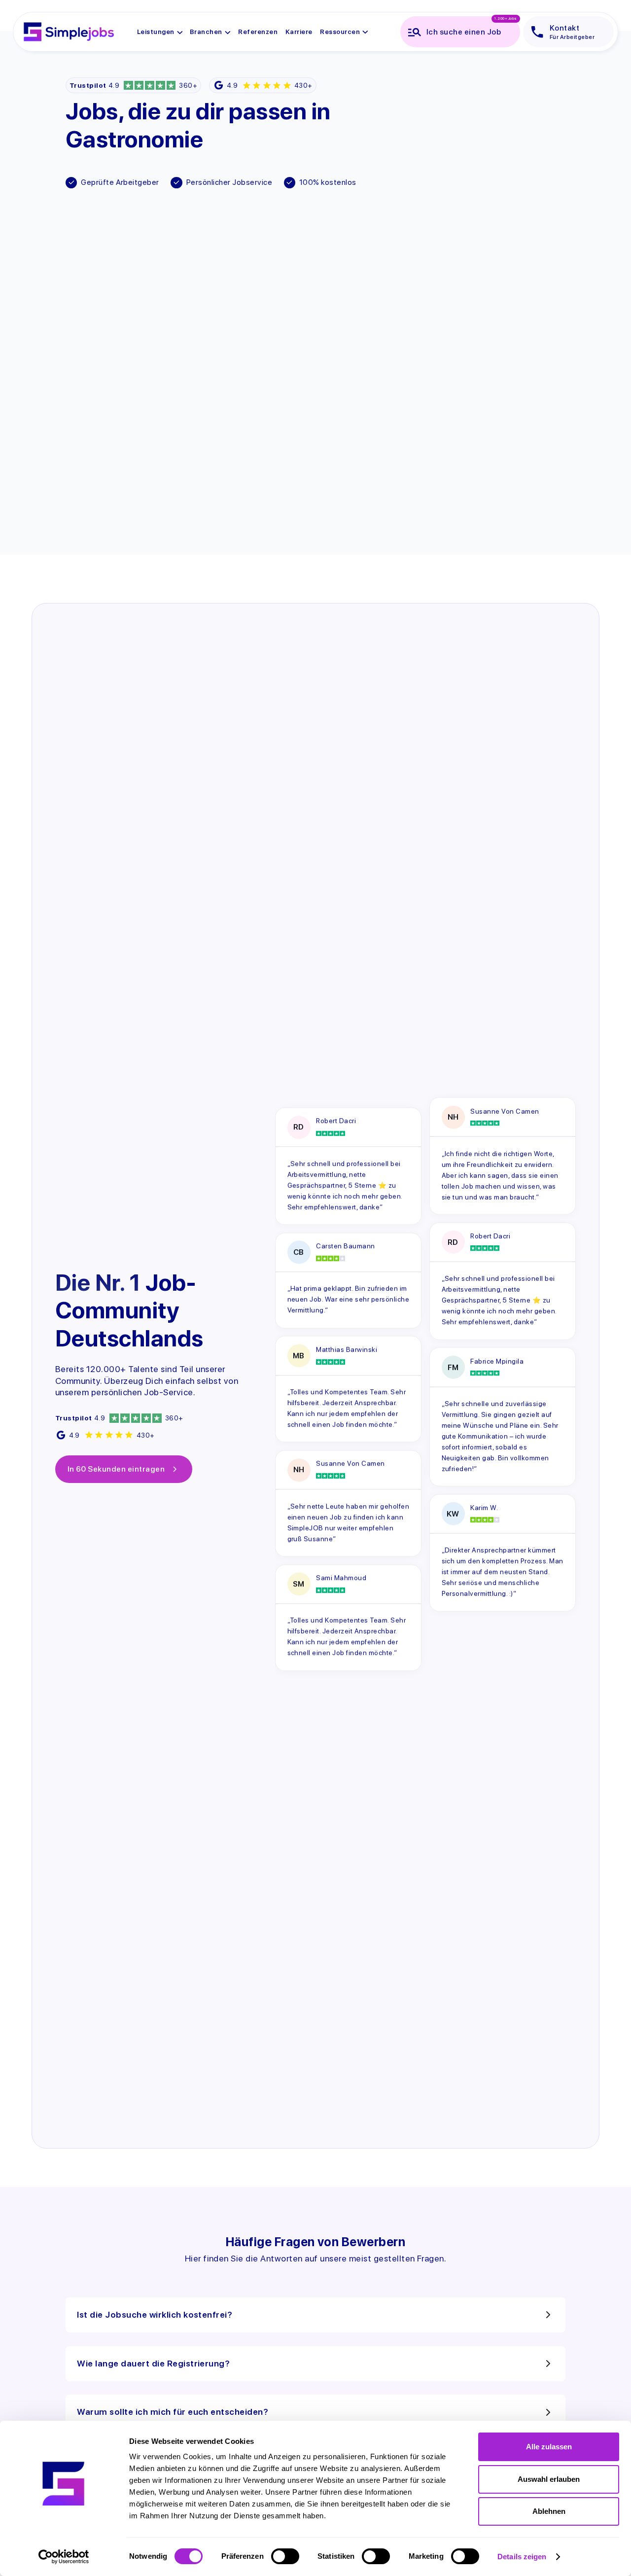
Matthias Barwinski (347, 1349)
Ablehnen (549, 2511)
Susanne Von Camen (350, 1464)
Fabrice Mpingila (497, 1361)
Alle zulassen (549, 2447)
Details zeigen (522, 2557)
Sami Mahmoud (341, 1578)
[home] (69, 32)
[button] (160, 32)
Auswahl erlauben (549, 2479)
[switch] (285, 2556)
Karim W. (484, 1508)
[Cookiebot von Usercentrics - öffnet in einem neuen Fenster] (64, 2557)
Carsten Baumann (345, 1246)
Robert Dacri (336, 1121)
